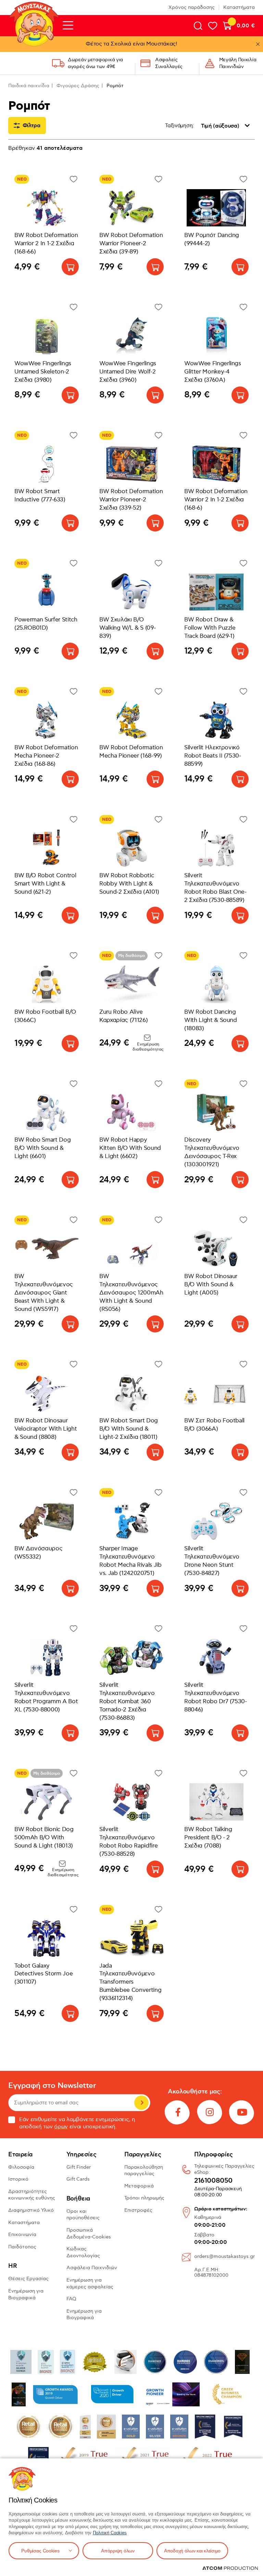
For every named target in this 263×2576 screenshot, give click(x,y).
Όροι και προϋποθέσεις (83, 2215)
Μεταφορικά (139, 2186)
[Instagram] (210, 2112)
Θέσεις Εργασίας (28, 2279)
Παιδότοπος (22, 2247)
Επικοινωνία (22, 2235)
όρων (61, 2127)
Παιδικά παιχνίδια (29, 86)
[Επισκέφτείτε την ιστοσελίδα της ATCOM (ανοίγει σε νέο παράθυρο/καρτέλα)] (230, 2568)
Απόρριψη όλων (118, 2551)
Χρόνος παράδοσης (192, 7)
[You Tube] (242, 2112)
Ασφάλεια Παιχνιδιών (92, 2268)
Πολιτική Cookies (110, 2533)
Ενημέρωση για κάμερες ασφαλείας (90, 2283)
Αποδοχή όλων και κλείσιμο (192, 2551)
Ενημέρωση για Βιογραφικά (26, 2294)
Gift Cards (78, 2179)
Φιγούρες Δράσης (78, 86)
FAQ (71, 2299)
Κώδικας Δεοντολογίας (83, 2252)
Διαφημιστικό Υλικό (31, 2210)
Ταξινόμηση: (179, 126)
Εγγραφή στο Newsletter (52, 2086)
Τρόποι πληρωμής (144, 2198)
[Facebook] (178, 2112)
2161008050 (213, 2181)
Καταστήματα (239, 7)
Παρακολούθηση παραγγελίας (144, 2171)
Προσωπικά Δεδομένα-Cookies (89, 2233)
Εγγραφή (141, 2103)
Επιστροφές (138, 2210)
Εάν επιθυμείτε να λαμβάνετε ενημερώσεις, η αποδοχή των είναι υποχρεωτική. (77, 2123)
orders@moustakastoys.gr (224, 2256)
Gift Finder (79, 2167)
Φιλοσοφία (21, 2167)
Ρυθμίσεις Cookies (40, 2551)
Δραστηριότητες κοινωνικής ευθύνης (32, 2195)
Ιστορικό (18, 2179)
